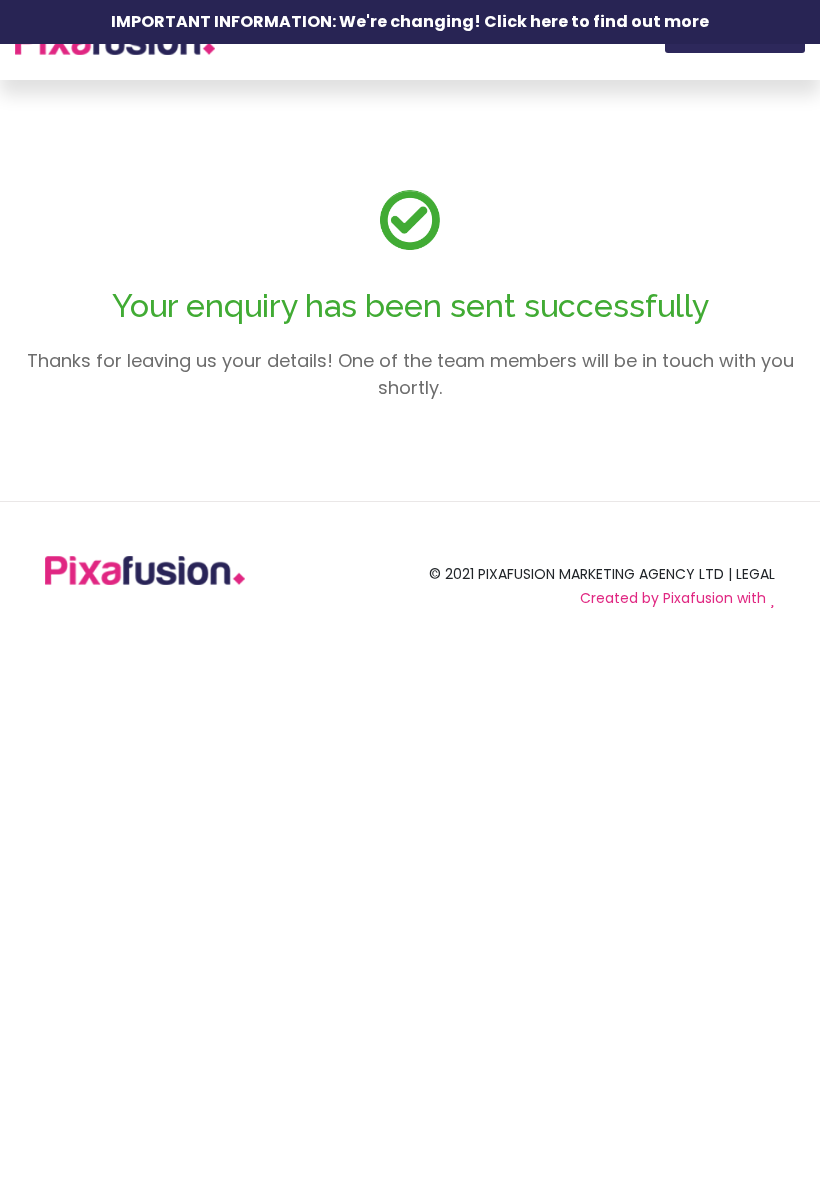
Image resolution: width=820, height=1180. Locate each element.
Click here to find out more (596, 21)
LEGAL (755, 574)
